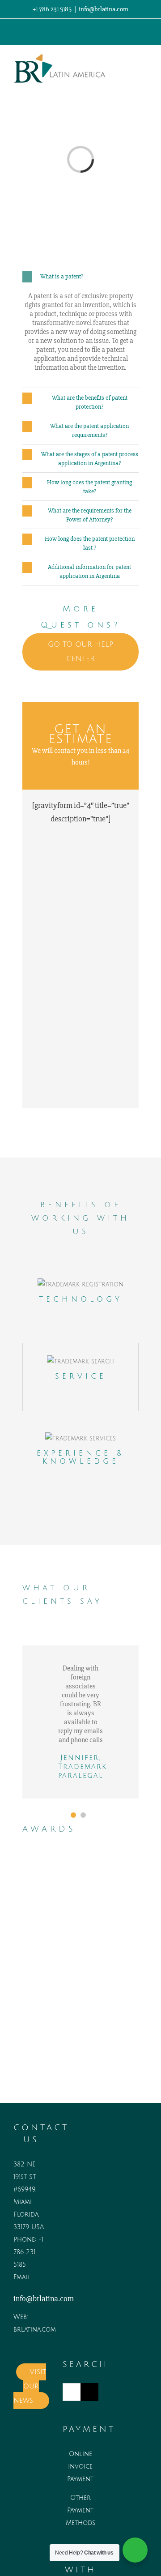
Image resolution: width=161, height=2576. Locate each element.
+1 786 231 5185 (28, 2252)
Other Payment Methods (80, 2510)
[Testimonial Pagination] (73, 1815)
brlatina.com (35, 2330)
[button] (80, 277)
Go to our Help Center (80, 652)
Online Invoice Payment (80, 2467)
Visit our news (30, 2386)
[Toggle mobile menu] (144, 65)
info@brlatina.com (104, 9)
